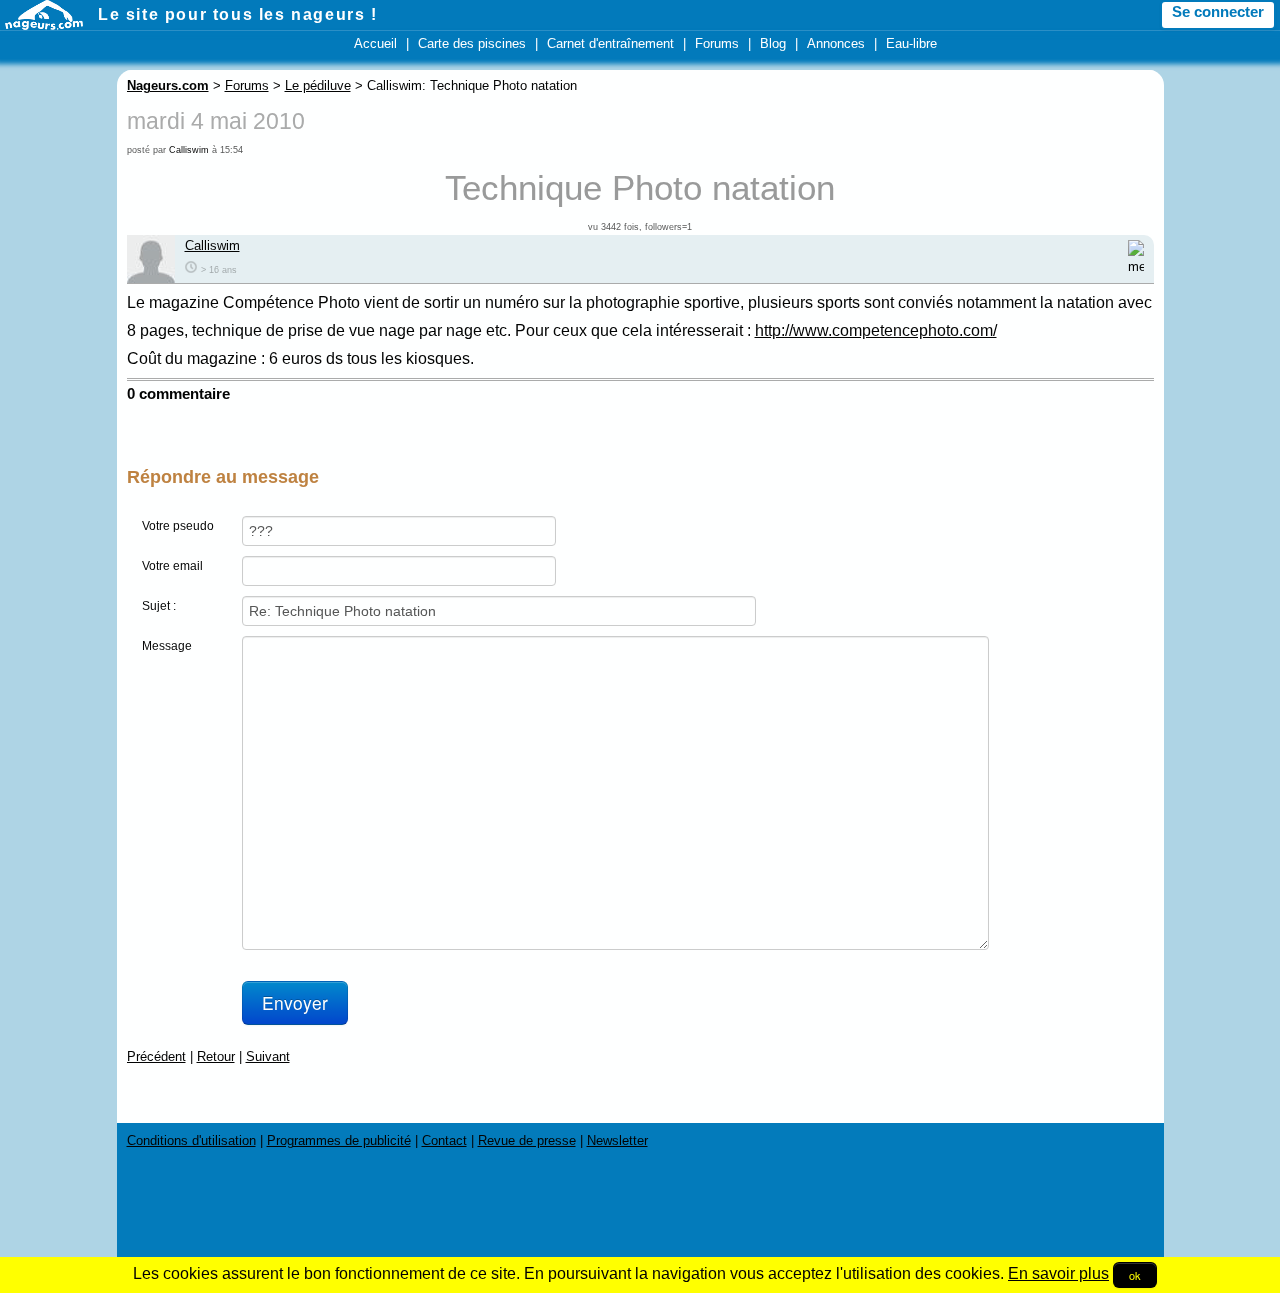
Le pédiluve (318, 85)
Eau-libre (911, 43)
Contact (444, 1140)
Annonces (836, 43)
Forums (717, 43)
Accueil (375, 43)
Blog (773, 43)
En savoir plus (1058, 1273)
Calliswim (189, 150)
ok (1135, 1275)
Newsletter (617, 1140)
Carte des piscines (472, 43)
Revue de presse (527, 1140)
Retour (216, 1056)
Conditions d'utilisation (191, 1140)
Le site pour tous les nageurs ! (238, 14)
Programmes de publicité (339, 1140)
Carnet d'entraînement (610, 43)
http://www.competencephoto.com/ (876, 330)
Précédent (156, 1056)
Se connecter (1218, 12)
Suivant (268, 1056)
